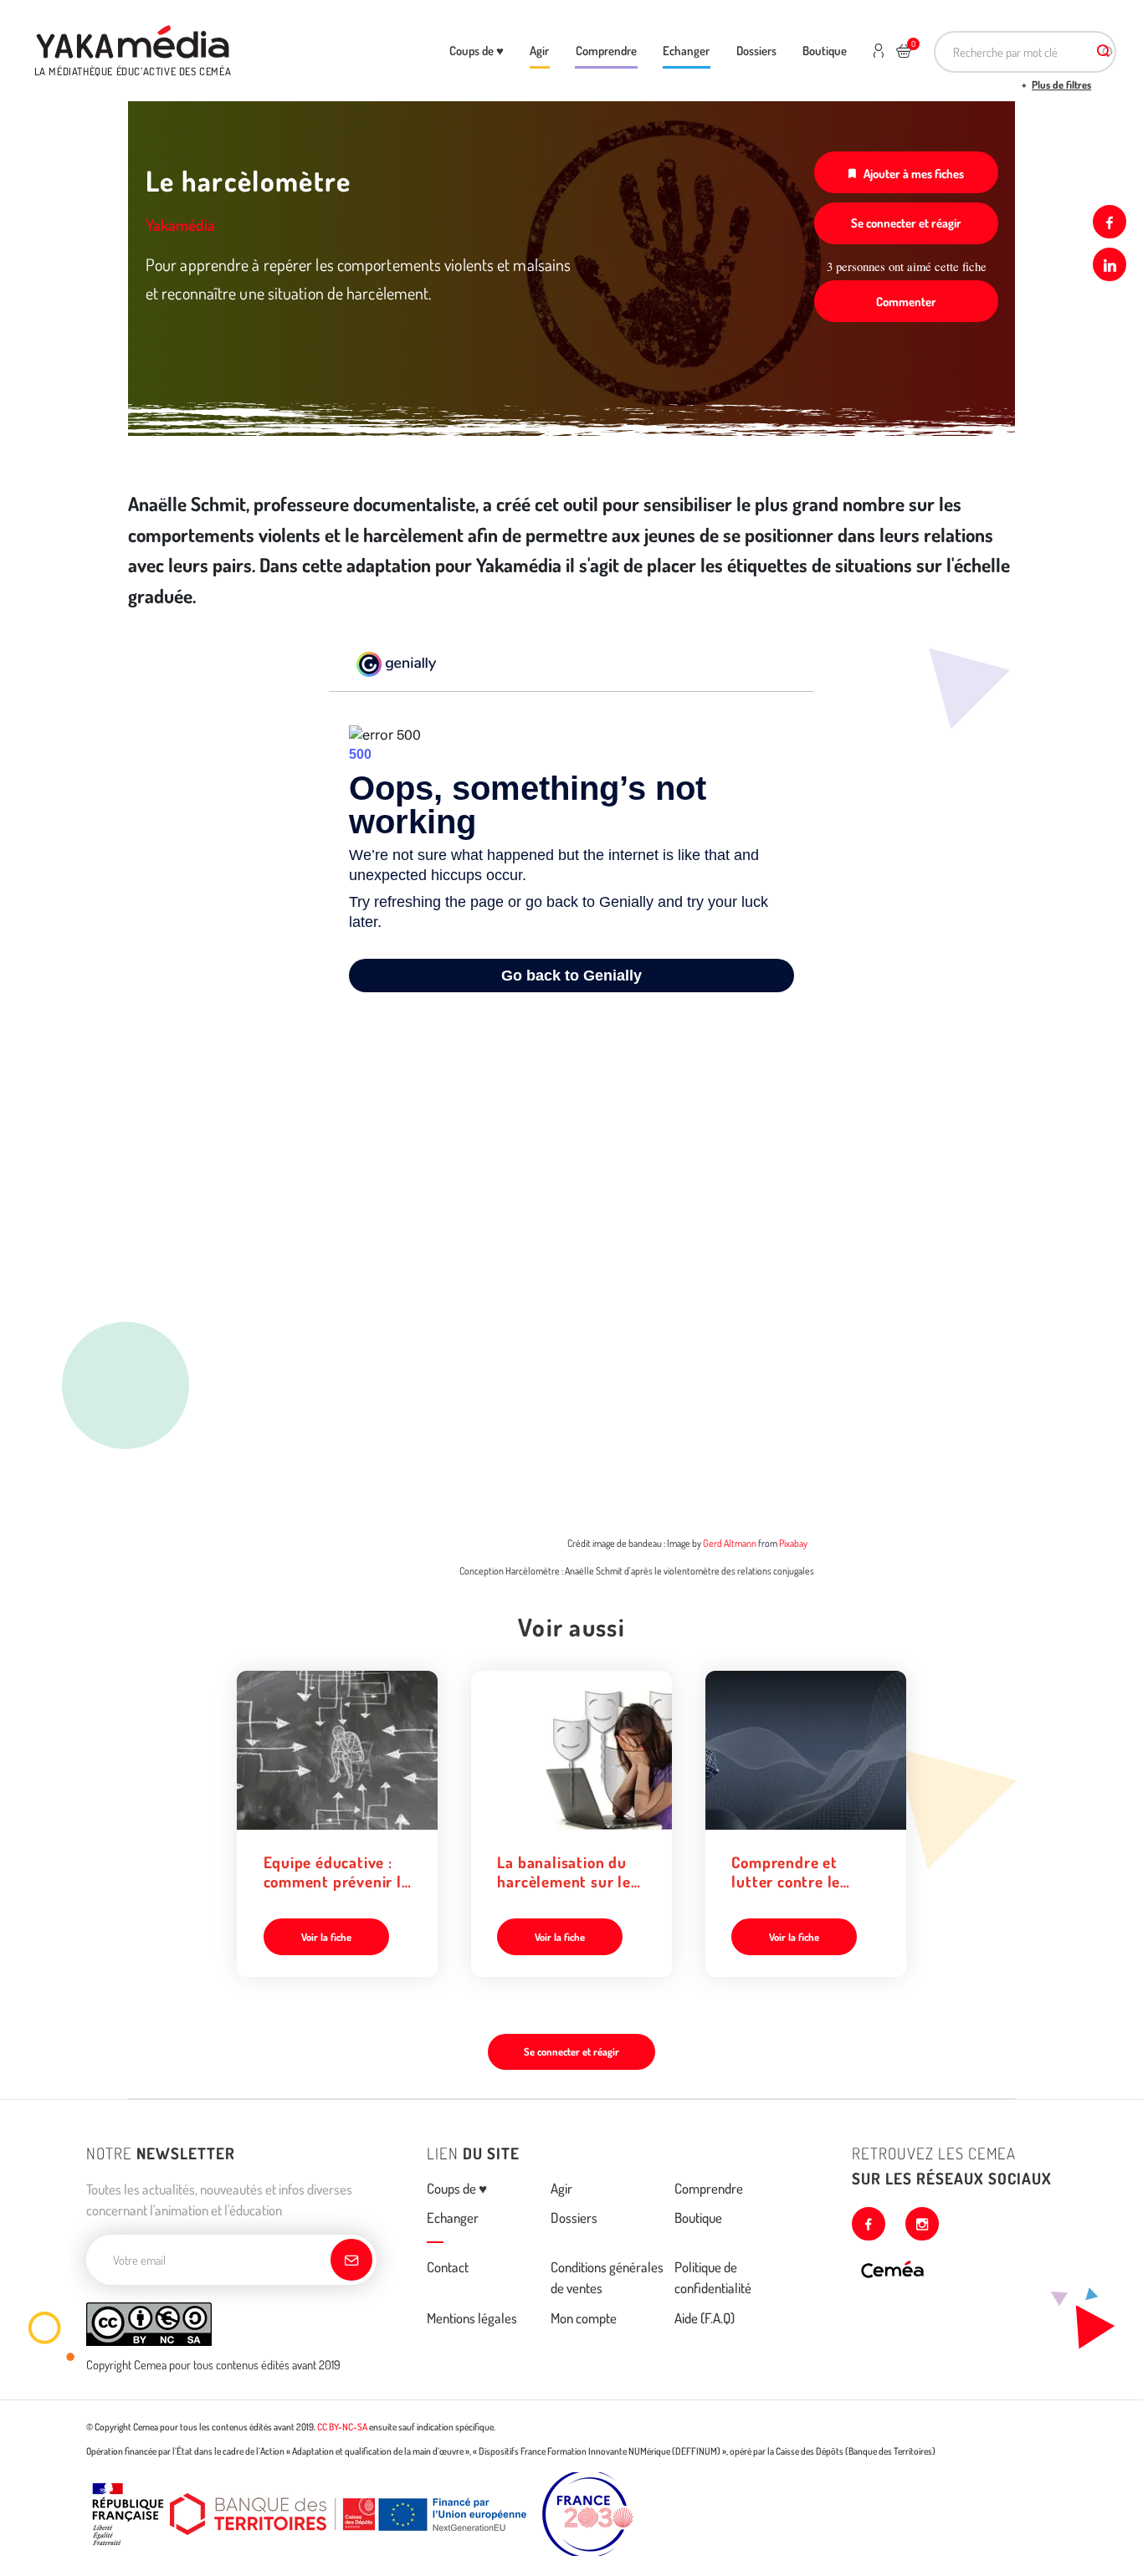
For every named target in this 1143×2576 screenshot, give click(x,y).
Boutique (825, 50)
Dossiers (756, 50)
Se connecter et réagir (906, 223)
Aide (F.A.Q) (705, 2318)
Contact (448, 2267)
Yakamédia (180, 225)
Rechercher (1104, 52)
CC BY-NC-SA (342, 2427)
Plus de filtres (1061, 85)
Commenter (906, 301)
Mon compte (584, 2318)
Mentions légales (472, 2318)
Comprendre (606, 50)
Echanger (686, 50)
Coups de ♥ (477, 50)
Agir (539, 50)
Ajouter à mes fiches (914, 173)
